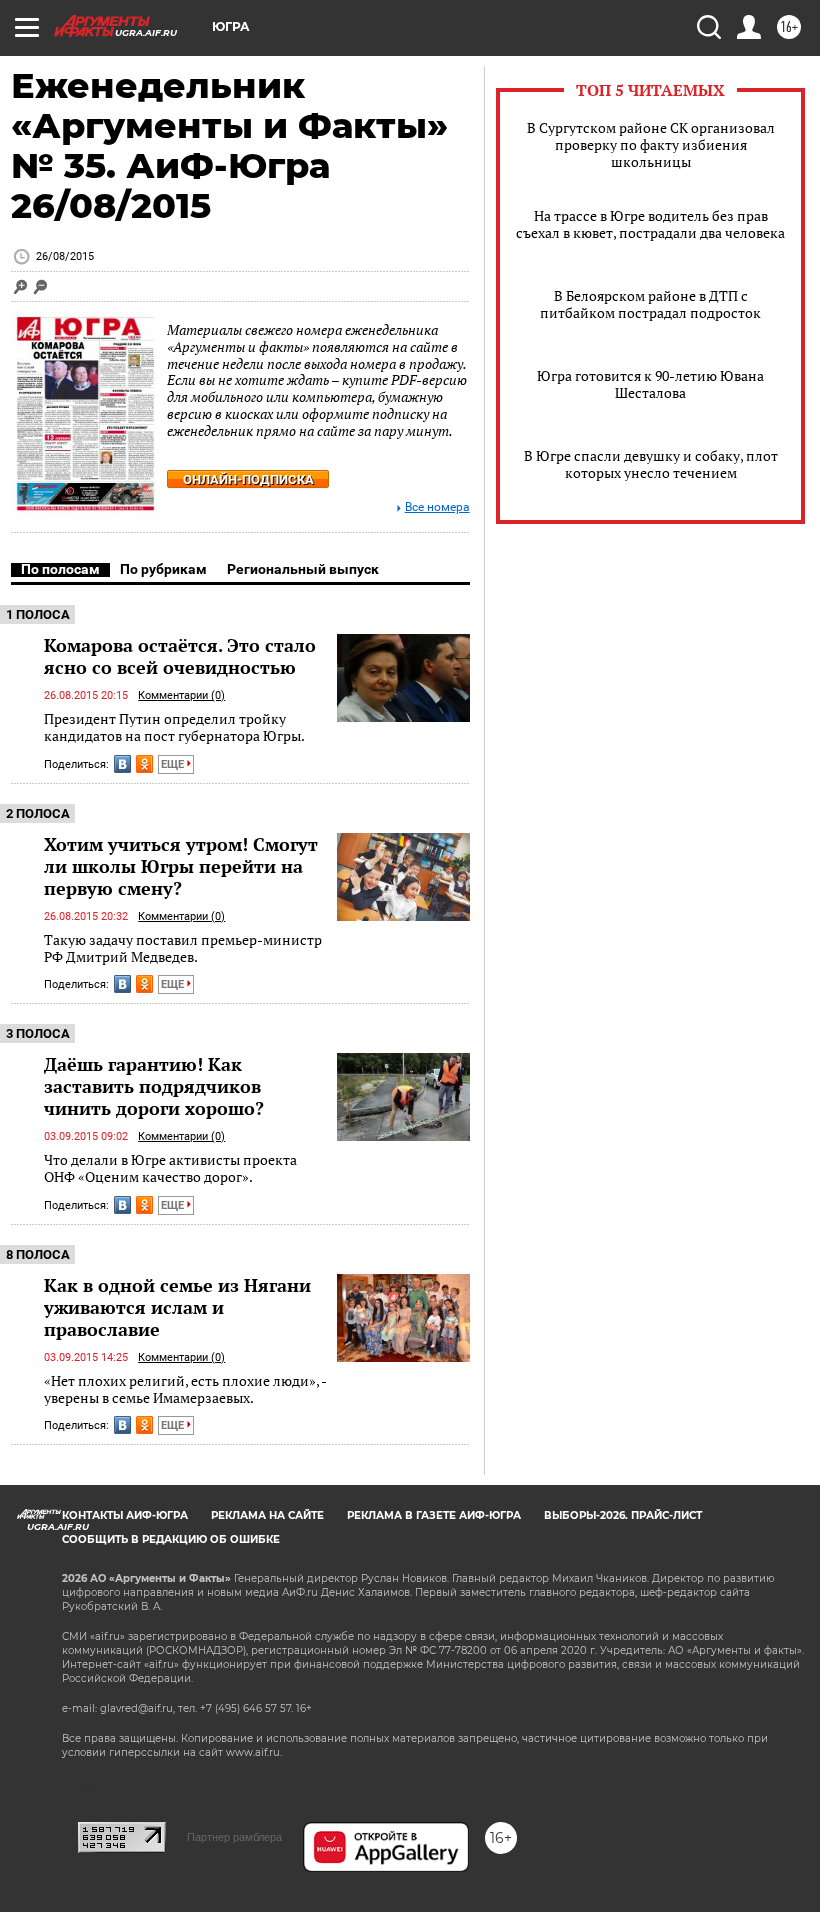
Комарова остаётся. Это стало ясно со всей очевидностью (180, 656)
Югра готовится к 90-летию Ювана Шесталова (650, 384)
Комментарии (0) (181, 695)
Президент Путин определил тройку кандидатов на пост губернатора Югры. (174, 727)
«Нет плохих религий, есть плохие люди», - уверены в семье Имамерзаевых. (185, 1389)
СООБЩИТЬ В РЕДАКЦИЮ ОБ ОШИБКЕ (171, 1539)
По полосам (60, 569)
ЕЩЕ (174, 764)
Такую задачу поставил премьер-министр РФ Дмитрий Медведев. (183, 948)
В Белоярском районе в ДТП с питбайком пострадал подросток (650, 304)
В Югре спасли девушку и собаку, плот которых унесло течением (651, 464)
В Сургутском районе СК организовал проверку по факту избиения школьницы (651, 144)
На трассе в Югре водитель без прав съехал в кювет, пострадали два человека (650, 224)
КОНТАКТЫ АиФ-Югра (125, 1515)
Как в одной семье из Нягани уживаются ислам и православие (177, 1307)
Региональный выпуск (303, 569)
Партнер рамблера (234, 1837)
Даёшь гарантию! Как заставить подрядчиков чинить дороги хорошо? (154, 1086)
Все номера (437, 507)
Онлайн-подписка (248, 479)
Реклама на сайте (267, 1515)
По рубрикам (163, 569)
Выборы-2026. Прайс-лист (623, 1515)
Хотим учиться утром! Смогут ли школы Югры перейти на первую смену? (181, 866)
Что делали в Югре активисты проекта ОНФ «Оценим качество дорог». (170, 1168)
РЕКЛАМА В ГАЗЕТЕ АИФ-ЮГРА (434, 1515)
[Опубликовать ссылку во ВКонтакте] (122, 764)
